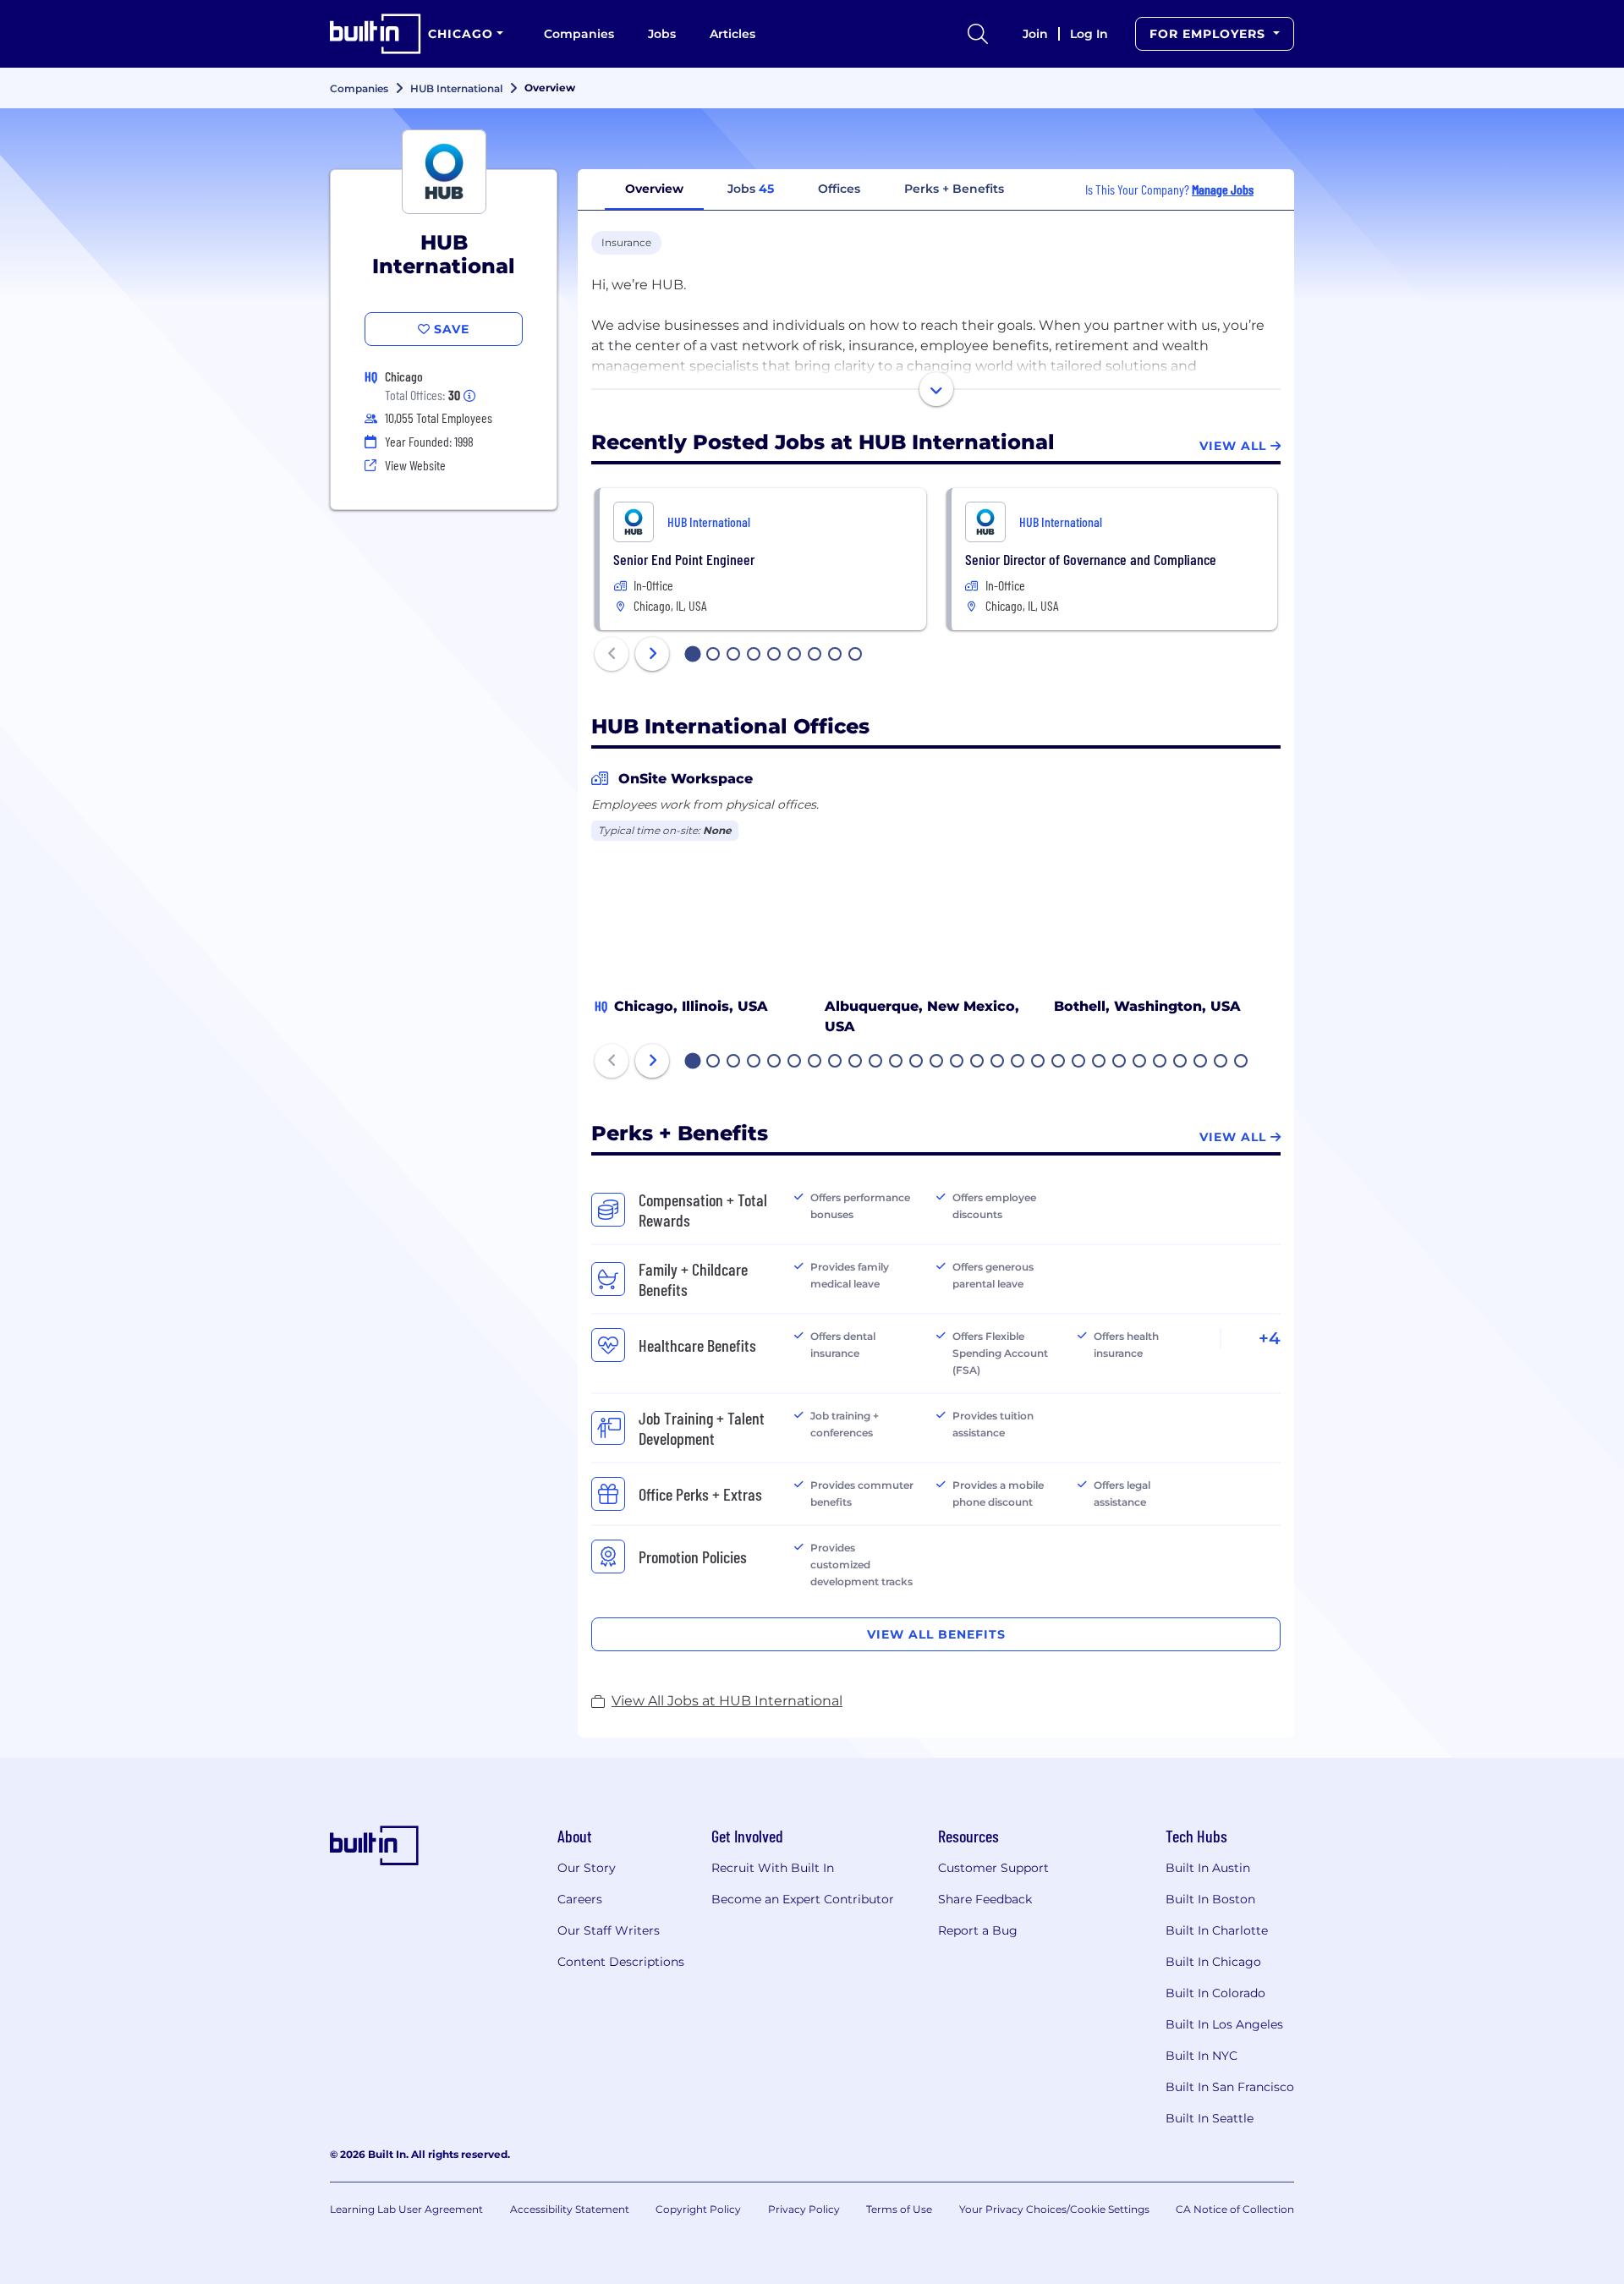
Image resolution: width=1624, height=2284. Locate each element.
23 (1140, 1062)
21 (1100, 1062)
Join (1035, 34)
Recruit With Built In (773, 1868)
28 (1242, 1062)
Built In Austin (1208, 1868)
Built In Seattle (1210, 2118)
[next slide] (652, 654)
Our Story (587, 1868)
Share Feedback (985, 1899)
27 (1221, 1062)
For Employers (1210, 34)
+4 (1270, 1338)
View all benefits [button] (936, 1634)
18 (1039, 1062)
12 (917, 1062)
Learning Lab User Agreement (406, 2209)
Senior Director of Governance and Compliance (1091, 559)
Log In (1089, 34)
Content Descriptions (621, 1962)
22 (1120, 1062)
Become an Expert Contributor (803, 1899)
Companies (579, 34)
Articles (732, 34)
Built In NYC (1202, 2056)
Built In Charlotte (1217, 1930)
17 (1018, 1062)
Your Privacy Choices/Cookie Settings (1054, 2209)
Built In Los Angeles (1224, 2024)
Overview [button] (654, 189)
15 (978, 1062)
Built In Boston (1210, 1899)
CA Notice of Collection (1235, 2209)
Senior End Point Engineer (684, 559)
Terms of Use (899, 2209)
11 (896, 1062)
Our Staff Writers (609, 1930)
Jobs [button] (751, 189)
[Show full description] (936, 389)
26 (1201, 1062)
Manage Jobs (1223, 189)
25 (1181, 1062)
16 (998, 1062)
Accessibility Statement (570, 2209)
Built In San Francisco (1230, 2087)
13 (937, 1062)
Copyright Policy (698, 2209)
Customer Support (993, 1868)
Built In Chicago (1213, 1962)
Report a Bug (978, 1930)
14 (957, 1062)
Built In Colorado (1215, 1993)
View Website (415, 465)
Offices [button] (839, 189)
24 (1160, 1062)
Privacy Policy (804, 2209)
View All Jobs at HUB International (727, 1701)
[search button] (978, 34)
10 (876, 1062)
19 (1059, 1062)
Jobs (662, 34)
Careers (580, 1899)
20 (1079, 1062)
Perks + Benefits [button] (954, 189)
